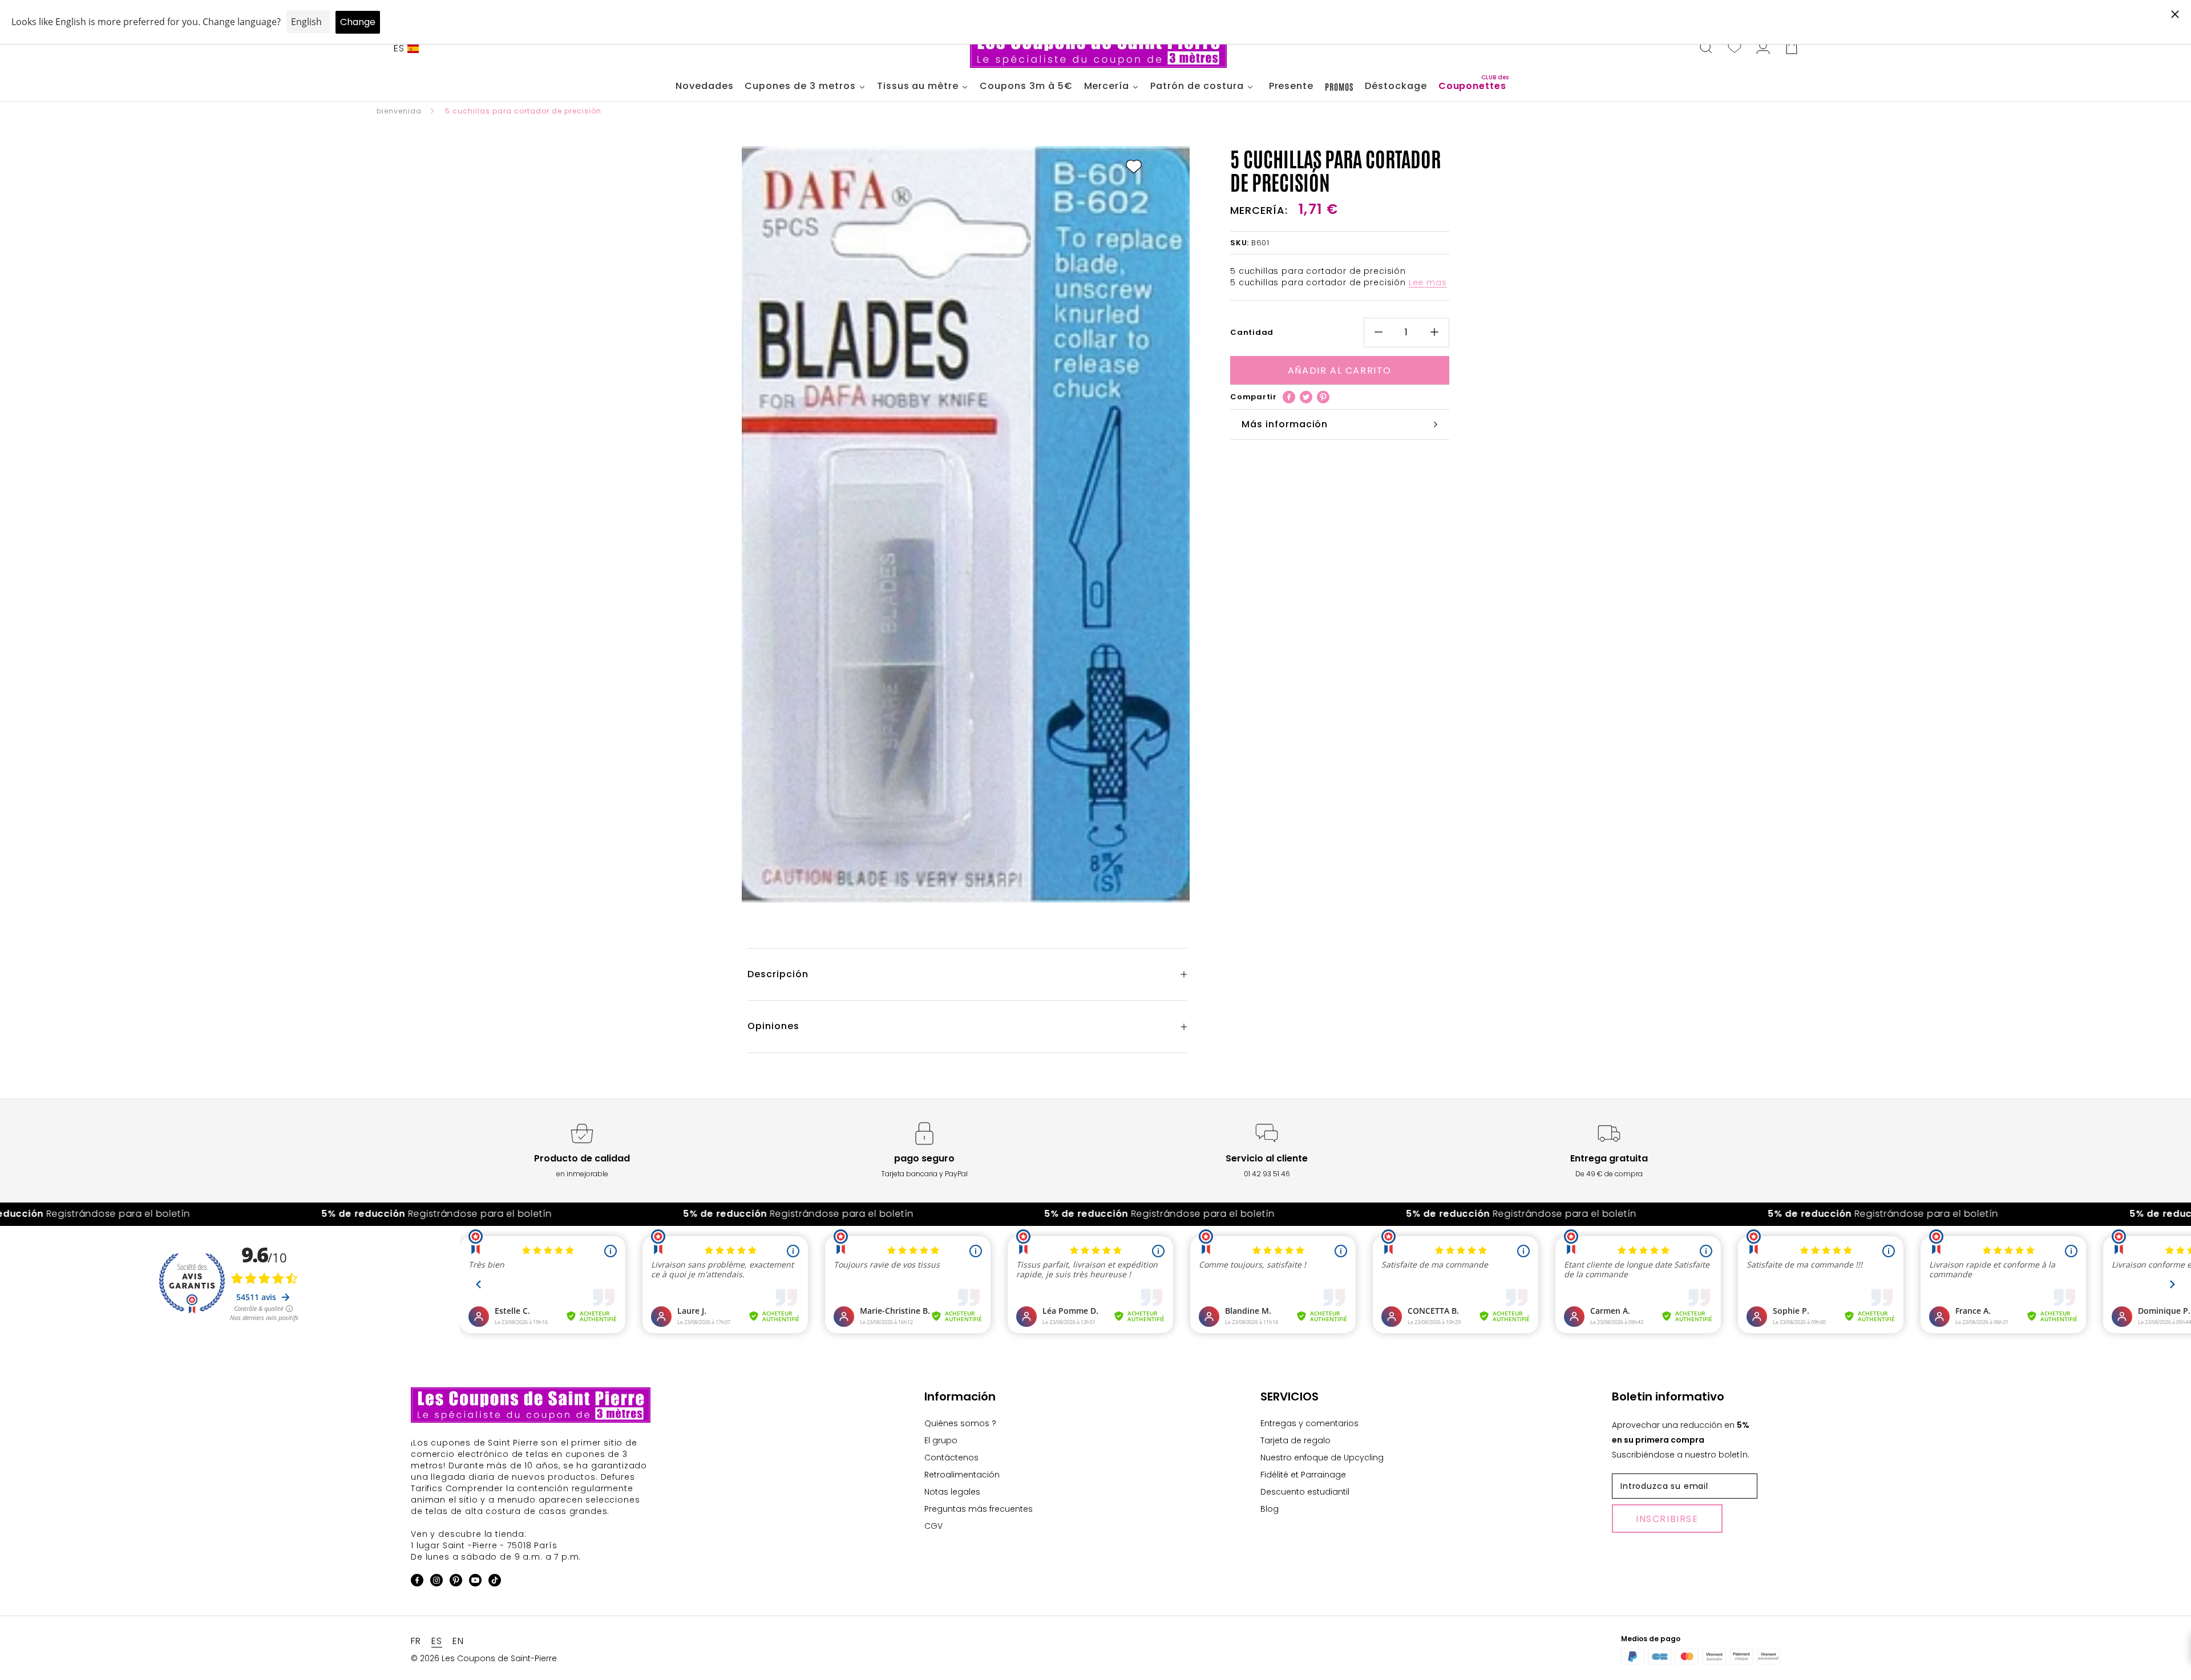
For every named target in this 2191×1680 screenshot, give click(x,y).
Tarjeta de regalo (1295, 1440)
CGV (933, 1526)
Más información (1285, 424)
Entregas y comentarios (1309, 1423)
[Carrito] (1792, 48)
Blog (1270, 1509)
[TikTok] (495, 1582)
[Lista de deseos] (1735, 48)
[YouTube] (475, 1582)
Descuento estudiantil (1305, 1492)
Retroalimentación (962, 1475)
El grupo (941, 1440)
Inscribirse (1667, 1519)
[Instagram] (436, 1582)
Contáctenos (951, 1458)
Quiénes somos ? (960, 1423)
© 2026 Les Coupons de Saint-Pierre (484, 1658)
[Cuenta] (1763, 48)
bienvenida (399, 111)
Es (399, 48)
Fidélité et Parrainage (1303, 1475)
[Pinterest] (1323, 397)
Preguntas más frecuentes (979, 1509)
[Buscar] (1706, 48)
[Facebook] (1289, 397)
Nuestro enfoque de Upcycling (1322, 1458)
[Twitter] (1306, 397)
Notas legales (952, 1492)
